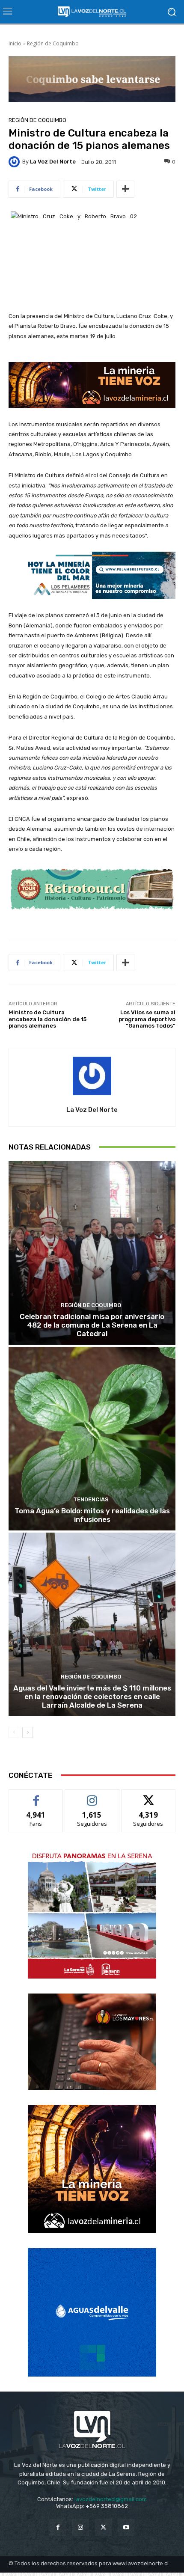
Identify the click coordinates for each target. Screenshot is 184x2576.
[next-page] (28, 1732)
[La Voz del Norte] (15, 162)
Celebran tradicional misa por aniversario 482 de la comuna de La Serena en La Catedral (92, 1325)
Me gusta (36, 1796)
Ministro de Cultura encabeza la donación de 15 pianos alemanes (47, 1019)
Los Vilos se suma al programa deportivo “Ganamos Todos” (147, 1019)
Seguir (92, 1796)
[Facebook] (58, 2527)
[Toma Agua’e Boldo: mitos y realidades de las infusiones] (92, 1439)
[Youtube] (126, 2527)
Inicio (15, 43)
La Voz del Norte (53, 162)
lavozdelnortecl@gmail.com (111, 2499)
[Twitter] (103, 2527)
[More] (125, 189)
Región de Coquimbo (53, 43)
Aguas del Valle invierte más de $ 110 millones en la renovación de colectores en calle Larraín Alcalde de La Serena (92, 1697)
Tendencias (91, 1499)
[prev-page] (14, 1732)
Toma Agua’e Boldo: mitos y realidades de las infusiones (92, 1515)
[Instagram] (81, 2527)
